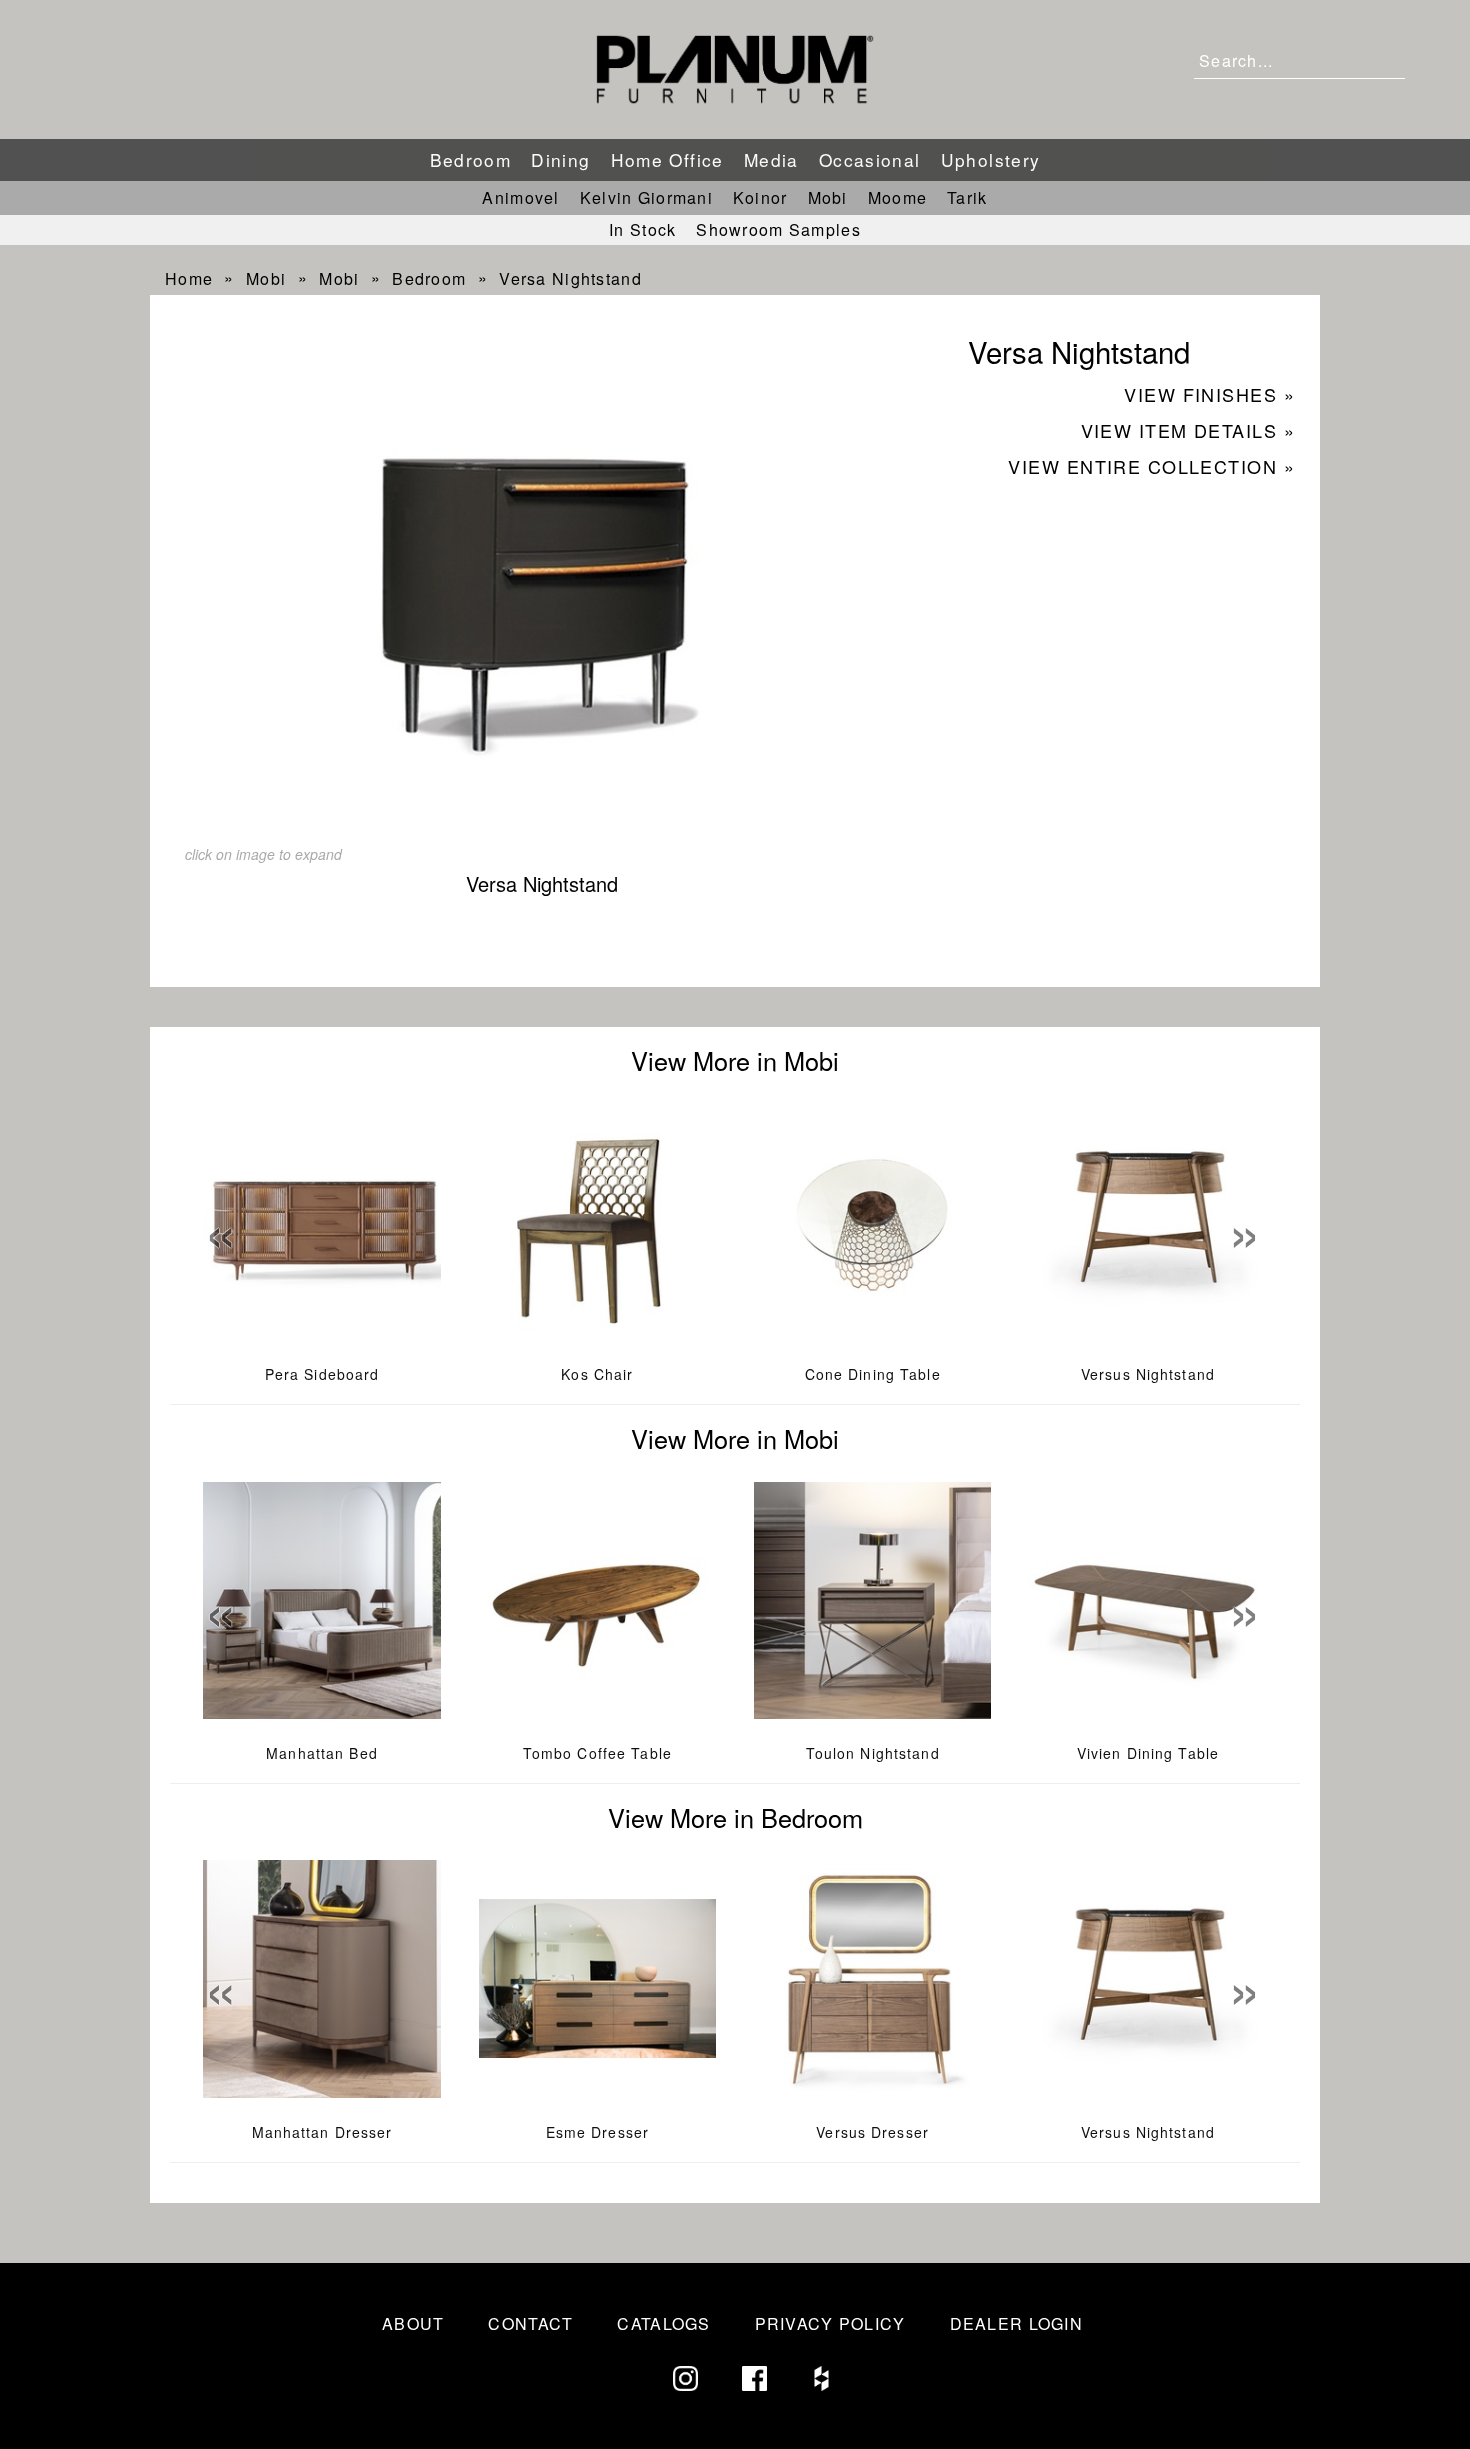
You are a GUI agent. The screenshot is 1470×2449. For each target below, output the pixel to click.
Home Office (667, 159)
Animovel (520, 197)
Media (771, 159)
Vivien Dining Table (1148, 1753)
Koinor (760, 197)
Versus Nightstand (1148, 1374)
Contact (530, 2323)
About (413, 2323)
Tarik (967, 197)
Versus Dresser (872, 2132)
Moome (897, 197)
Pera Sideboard (322, 1374)
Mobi (828, 197)
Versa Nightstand (570, 278)
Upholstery (991, 159)
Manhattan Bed (322, 1753)
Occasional (870, 159)
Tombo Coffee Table (597, 1753)
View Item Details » (1188, 430)
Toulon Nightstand (873, 1753)
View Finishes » (1209, 394)
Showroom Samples (778, 229)
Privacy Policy (830, 2323)
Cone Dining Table (873, 1374)
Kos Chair (597, 1374)
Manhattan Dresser (322, 2132)
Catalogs (663, 2323)
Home (189, 278)
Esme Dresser (597, 2132)
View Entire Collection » (1151, 466)
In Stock (642, 229)
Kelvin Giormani (646, 197)
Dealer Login (1016, 2323)
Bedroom (471, 159)
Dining (560, 159)
